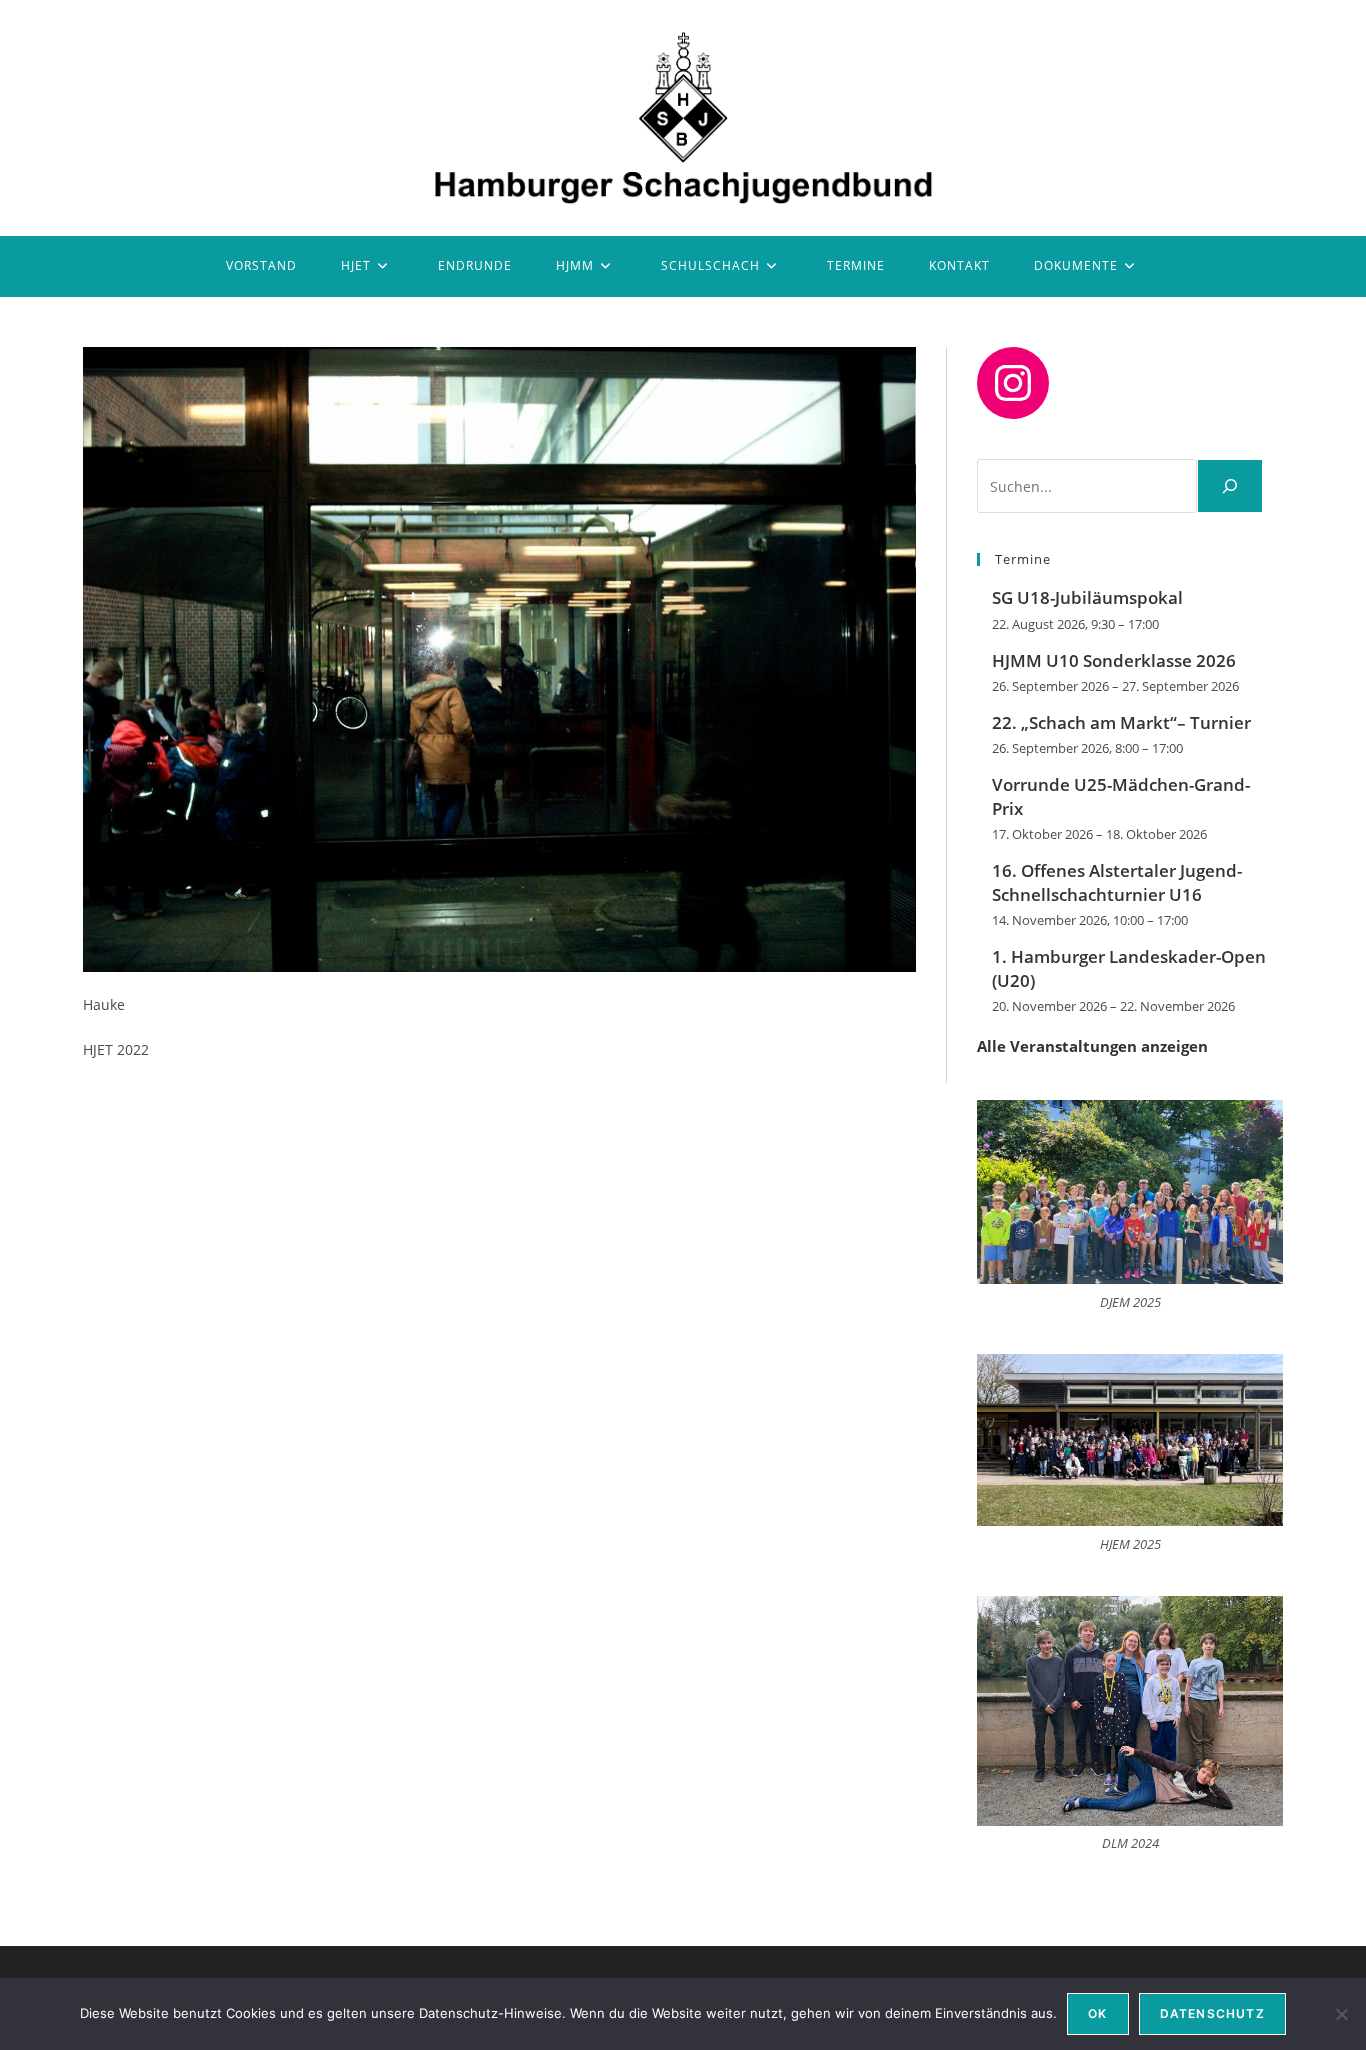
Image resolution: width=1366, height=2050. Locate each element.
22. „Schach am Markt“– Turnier (1121, 722)
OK (1097, 2013)
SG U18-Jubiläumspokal (1087, 597)
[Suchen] (1230, 486)
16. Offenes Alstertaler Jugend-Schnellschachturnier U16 (1117, 882)
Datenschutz (1212, 2013)
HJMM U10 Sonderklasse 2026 (1114, 660)
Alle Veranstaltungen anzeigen (1092, 1046)
